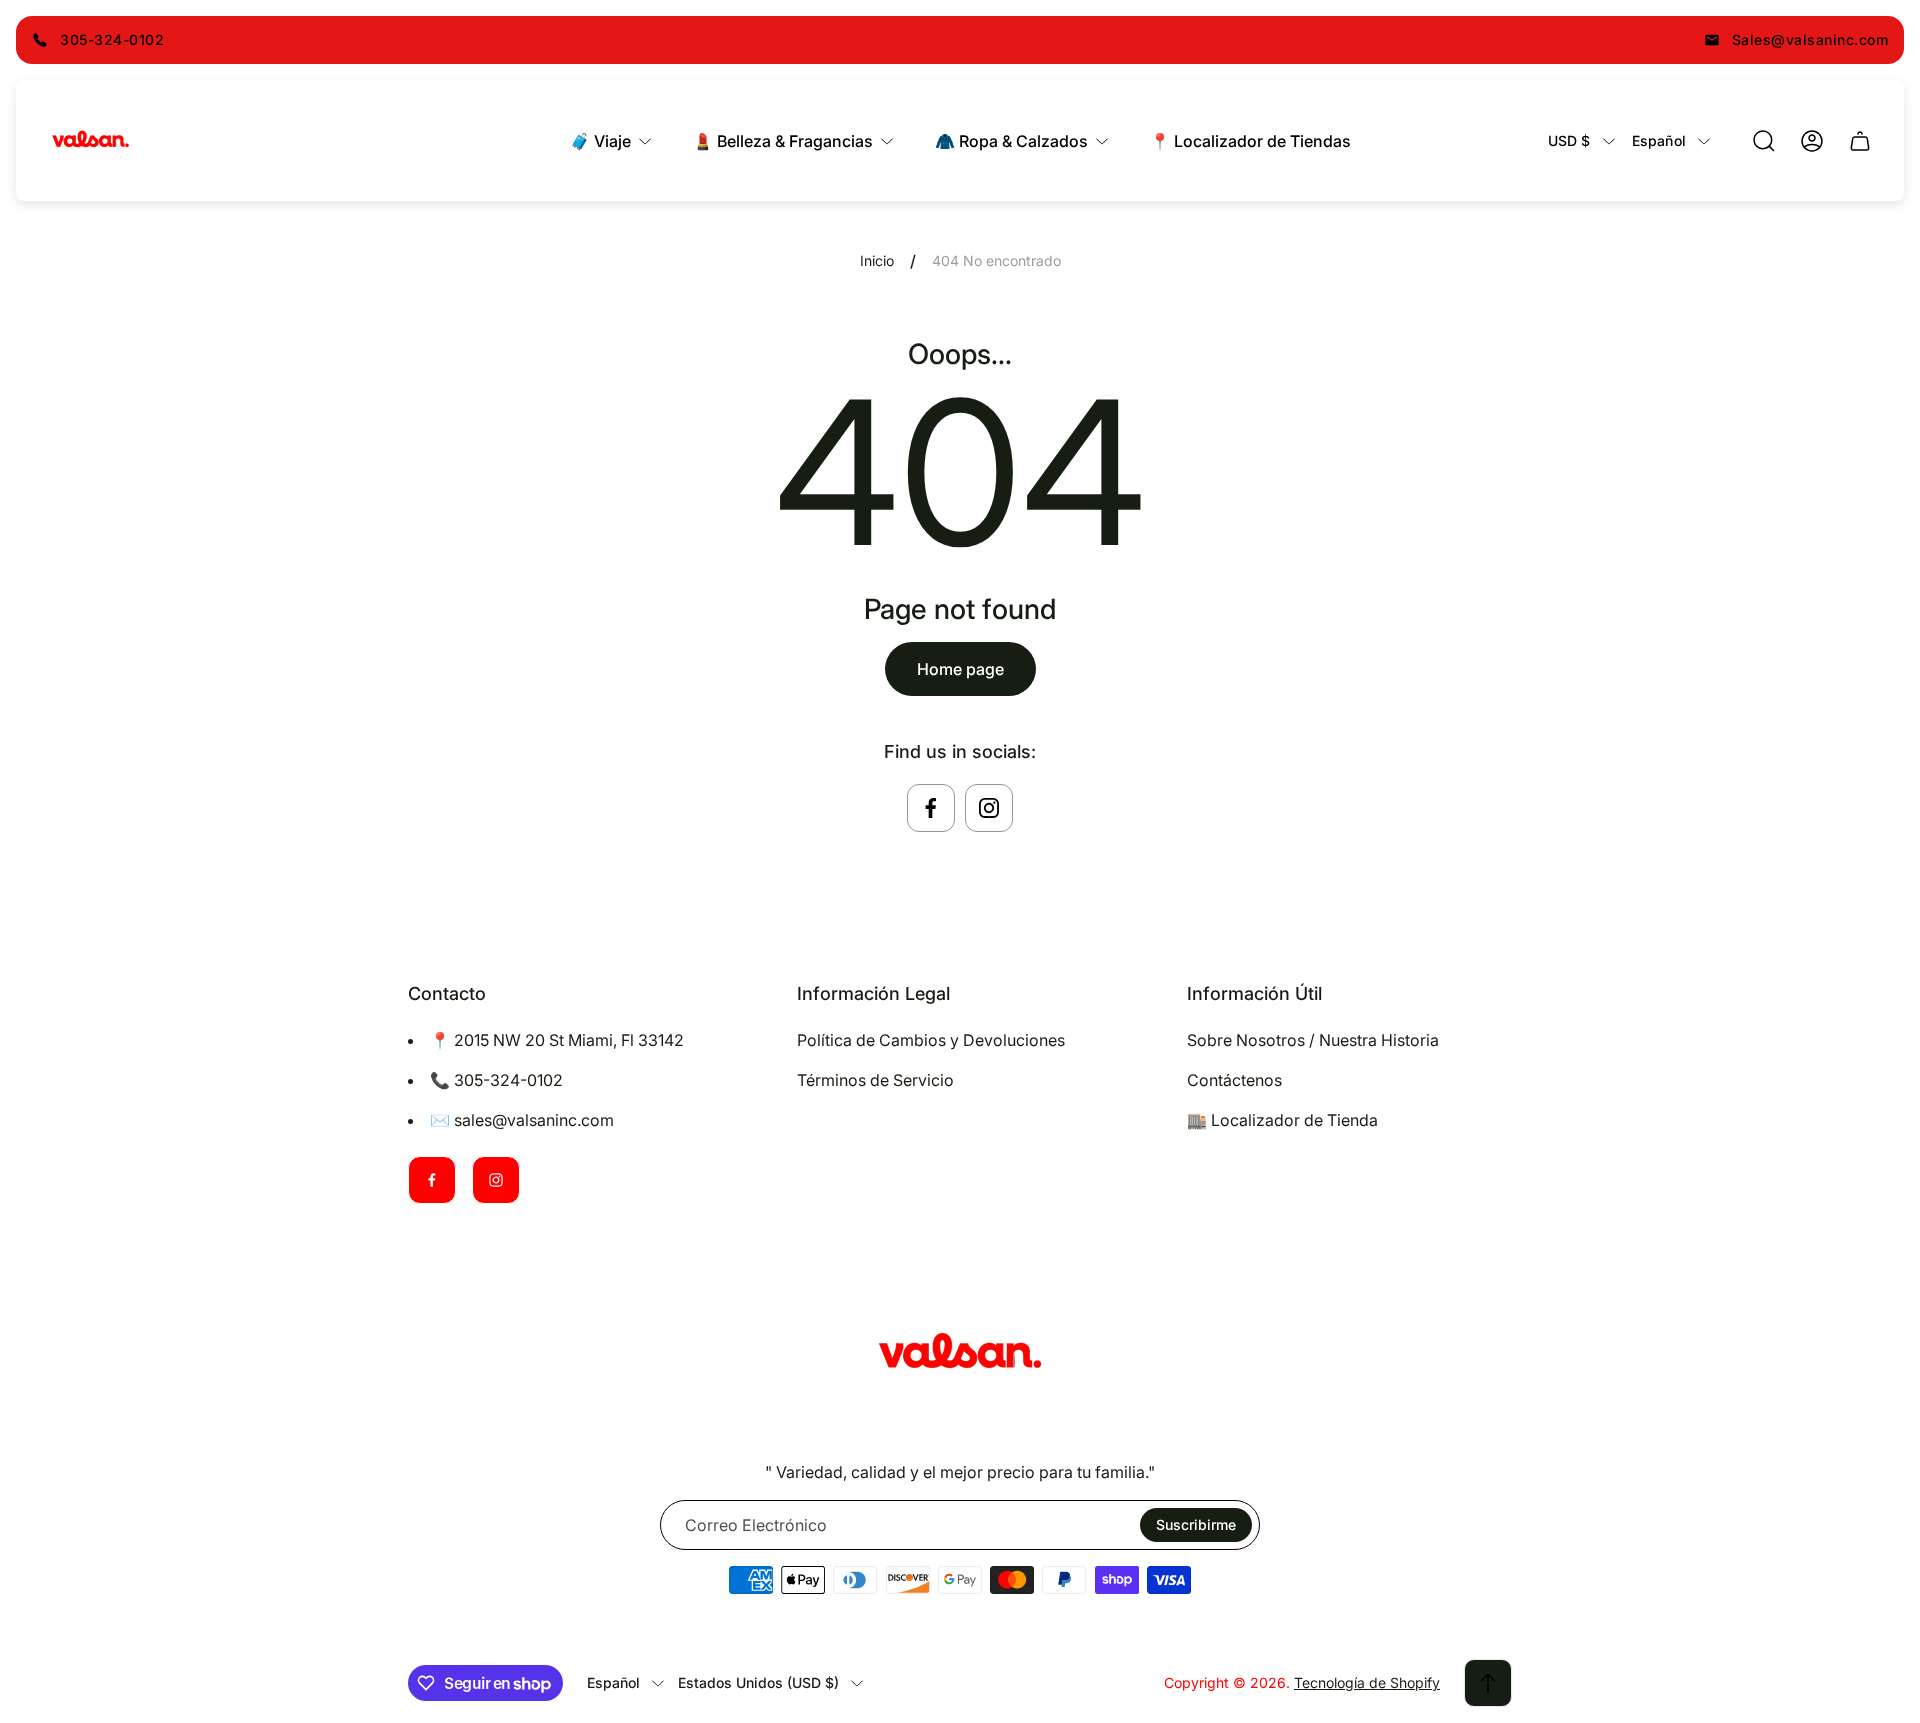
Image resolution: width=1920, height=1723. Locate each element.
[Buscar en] (1764, 141)
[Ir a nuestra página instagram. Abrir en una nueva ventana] (989, 808)
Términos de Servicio (875, 1080)
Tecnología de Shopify (1367, 1682)
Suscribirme (1196, 1524)
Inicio (877, 260)
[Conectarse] (1812, 141)
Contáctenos (1234, 1080)
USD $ (1569, 140)
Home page (960, 669)
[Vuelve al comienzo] (1488, 1683)
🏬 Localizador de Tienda (1282, 1120)
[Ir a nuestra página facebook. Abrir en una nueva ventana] (931, 808)
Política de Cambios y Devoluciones (931, 1040)
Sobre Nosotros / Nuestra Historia (1313, 1040)
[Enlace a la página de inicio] (960, 1354)
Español (1659, 140)
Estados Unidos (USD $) (758, 1682)
